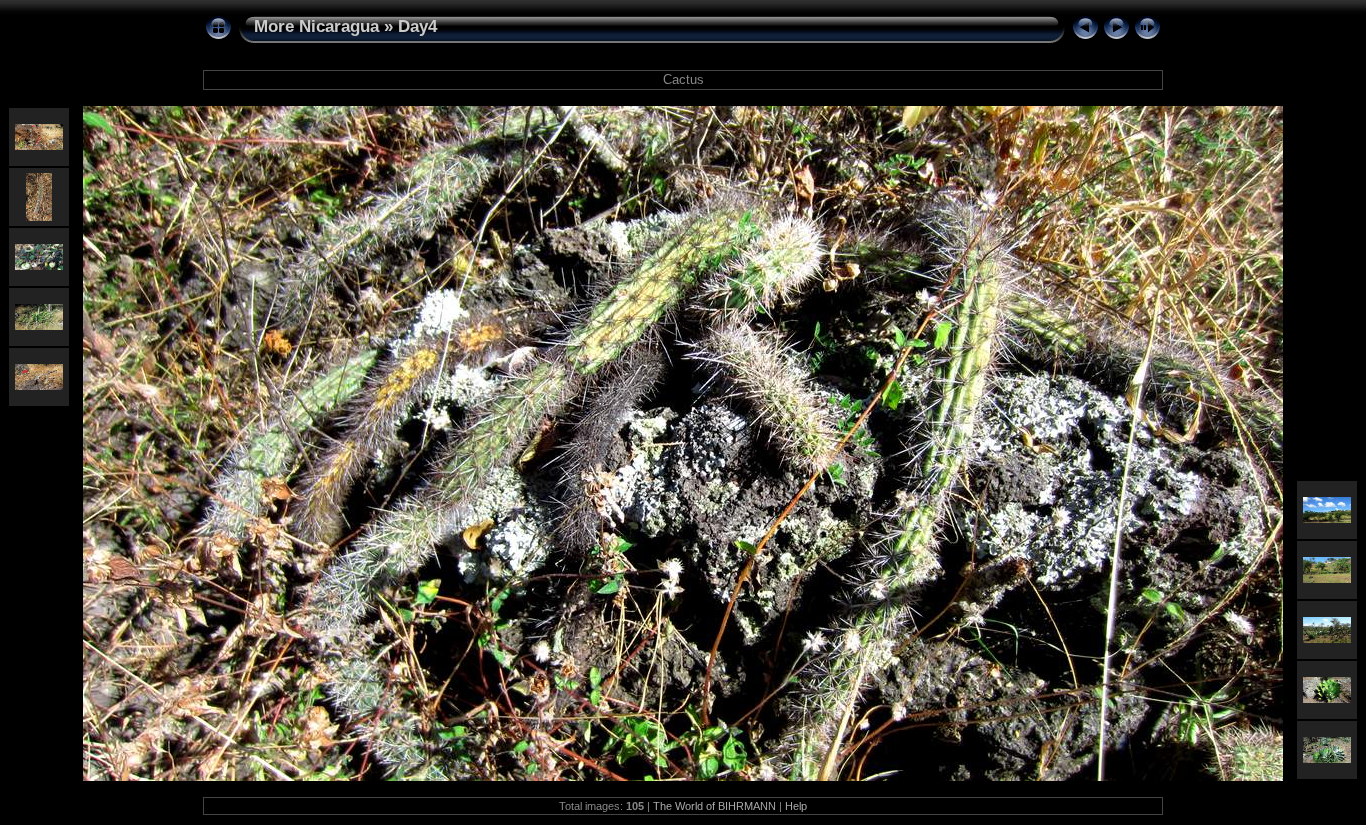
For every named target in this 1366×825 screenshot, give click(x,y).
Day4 (417, 26)
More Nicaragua (316, 26)
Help (796, 806)
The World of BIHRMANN (714, 806)
